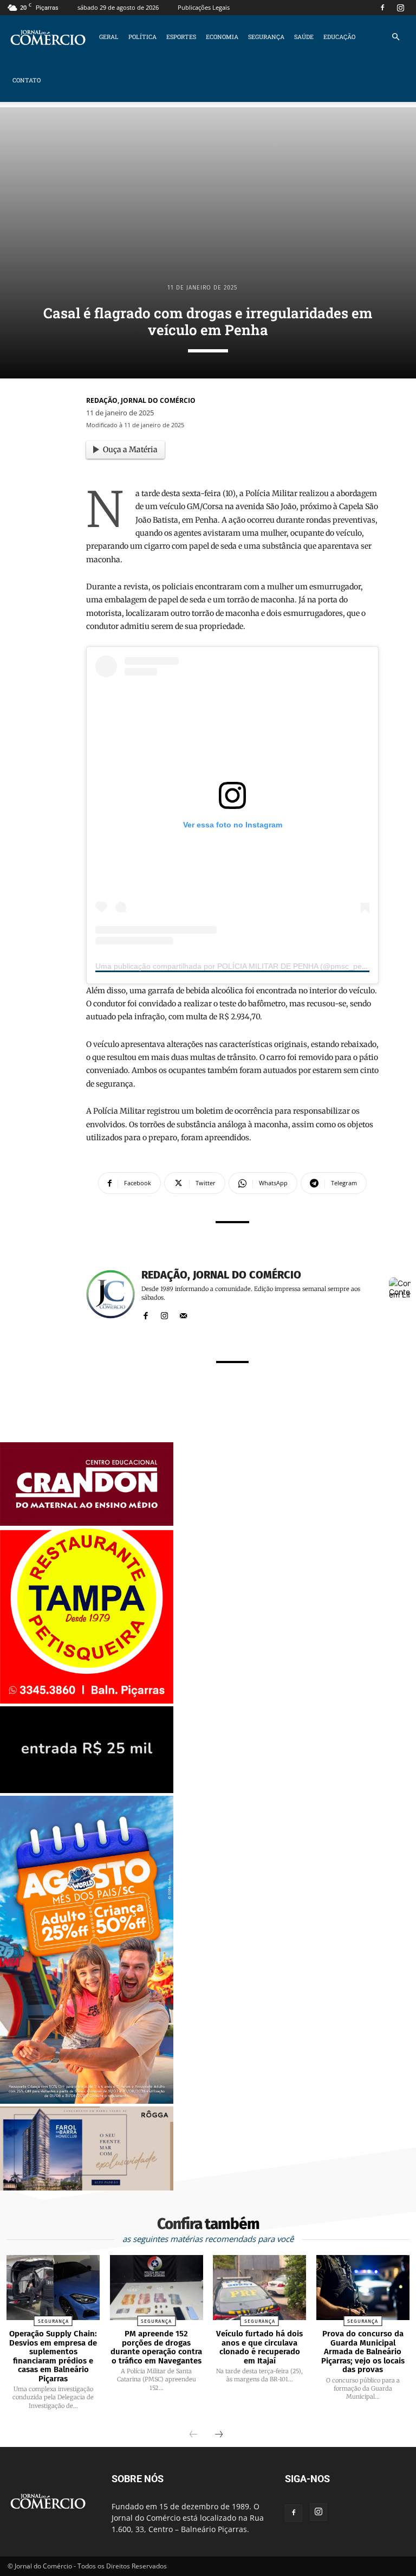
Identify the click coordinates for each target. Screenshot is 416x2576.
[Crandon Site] (87, 1523)
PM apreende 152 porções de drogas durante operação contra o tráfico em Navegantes (156, 2347)
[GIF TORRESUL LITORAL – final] (87, 1790)
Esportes (181, 37)
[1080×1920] (87, 2101)
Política (142, 37)
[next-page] (219, 2435)
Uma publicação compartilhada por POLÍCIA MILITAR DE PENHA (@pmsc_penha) (236, 966)
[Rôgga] (87, 2188)
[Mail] (183, 1313)
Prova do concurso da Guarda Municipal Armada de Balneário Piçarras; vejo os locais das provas (363, 2352)
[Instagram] (400, 8)
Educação (339, 37)
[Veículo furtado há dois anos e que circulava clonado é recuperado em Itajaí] (259, 2288)
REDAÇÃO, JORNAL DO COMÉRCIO (141, 400)
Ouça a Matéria (130, 449)
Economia (222, 37)
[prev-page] (193, 2435)
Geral (109, 37)
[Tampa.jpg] (87, 1701)
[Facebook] (382, 8)
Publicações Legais (204, 7)
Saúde (304, 37)
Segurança (266, 37)
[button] (395, 37)
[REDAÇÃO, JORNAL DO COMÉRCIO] (110, 1294)
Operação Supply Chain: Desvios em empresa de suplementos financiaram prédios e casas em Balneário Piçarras (53, 2356)
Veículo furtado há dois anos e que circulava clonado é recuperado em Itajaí (259, 2347)
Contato (27, 80)
